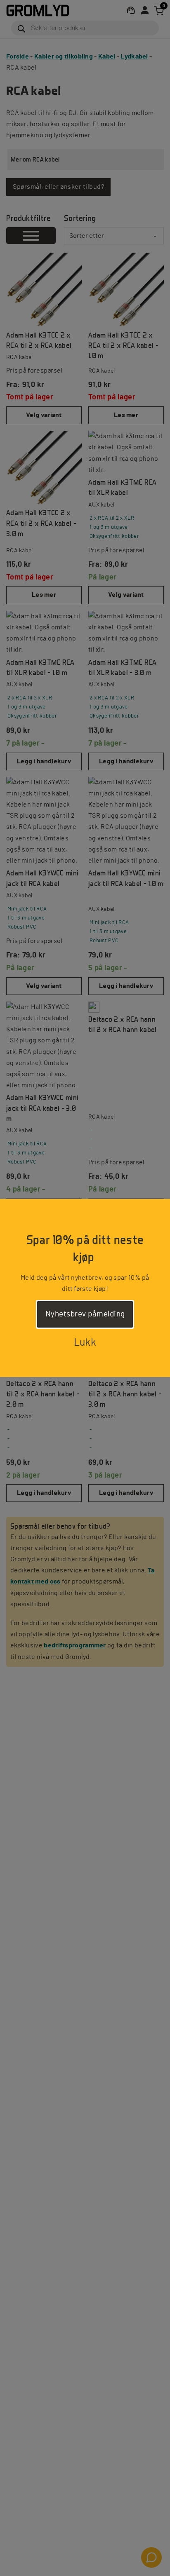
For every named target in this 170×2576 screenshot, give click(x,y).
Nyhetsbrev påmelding (85, 1314)
